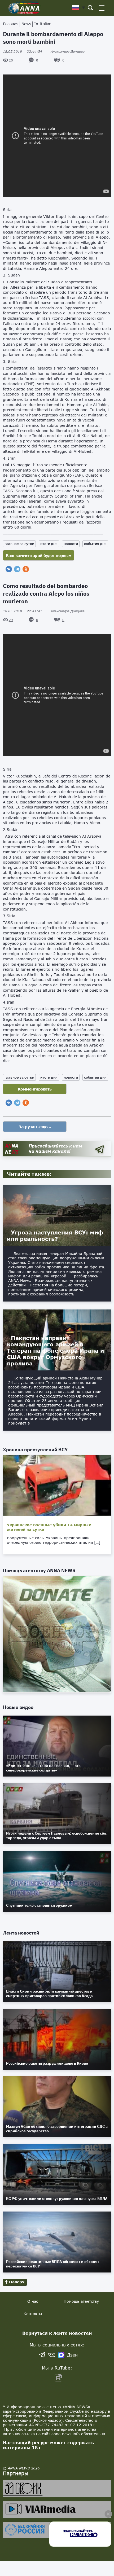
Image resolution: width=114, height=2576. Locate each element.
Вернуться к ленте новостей (57, 2333)
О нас (33, 2301)
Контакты (33, 2314)
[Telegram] (17, 569)
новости (71, 544)
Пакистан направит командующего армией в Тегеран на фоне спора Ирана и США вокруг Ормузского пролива (55, 1351)
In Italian (43, 24)
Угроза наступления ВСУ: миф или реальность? (55, 1236)
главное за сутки (19, 544)
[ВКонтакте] (9, 569)
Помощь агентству (81, 2301)
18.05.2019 (23, 52)
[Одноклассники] (26, 569)
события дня (95, 544)
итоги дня (49, 544)
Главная (11, 24)
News (26, 24)
